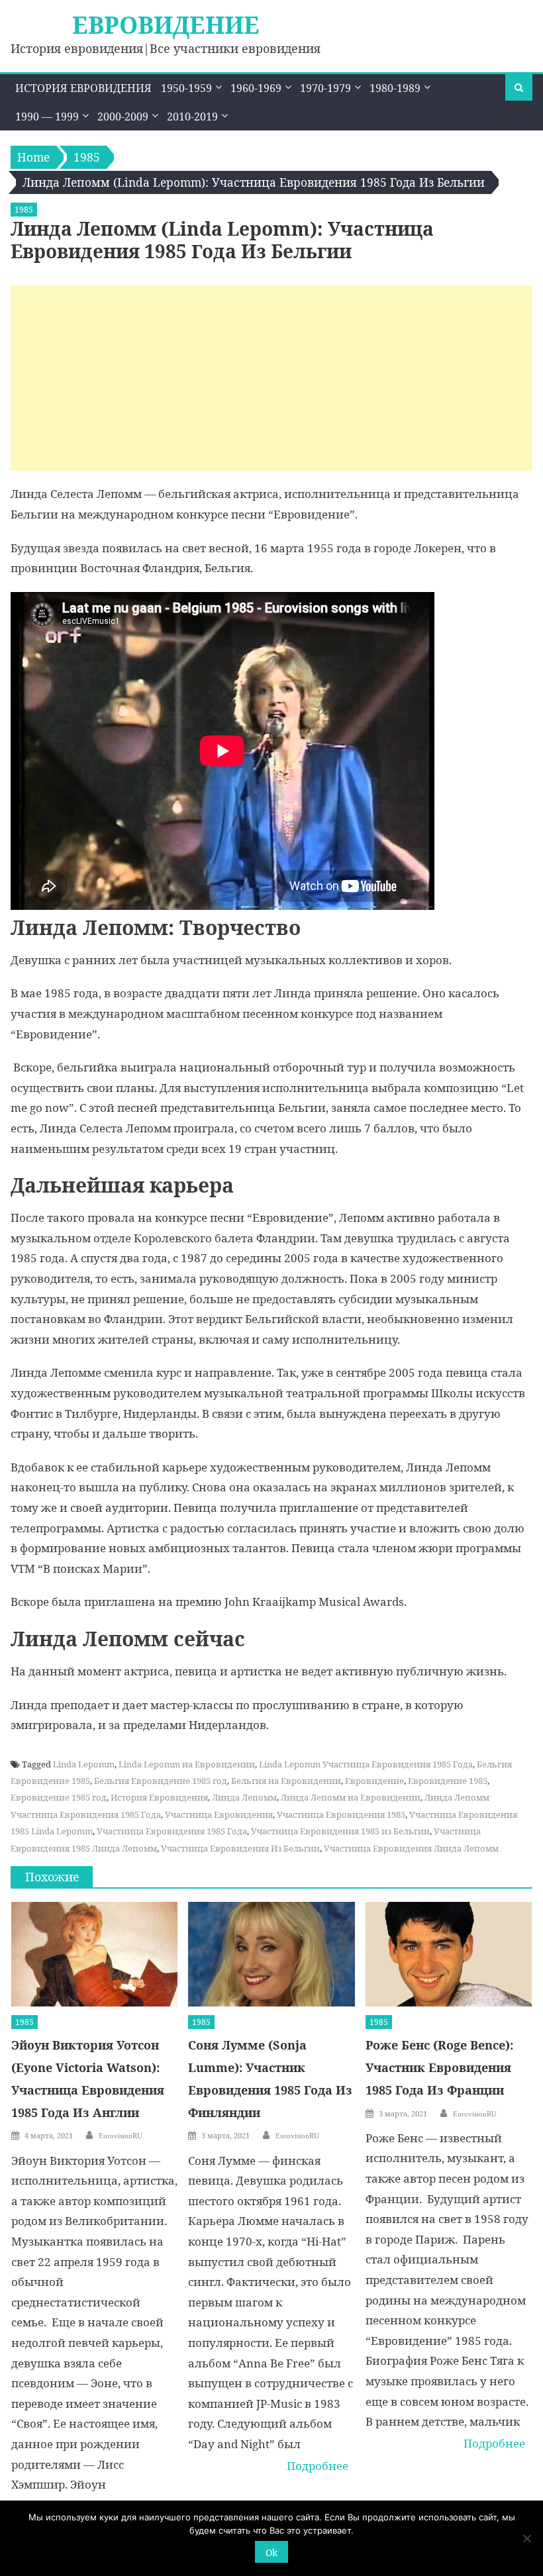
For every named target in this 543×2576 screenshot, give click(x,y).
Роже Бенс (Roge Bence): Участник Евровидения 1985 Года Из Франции (439, 2067)
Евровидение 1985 (448, 1781)
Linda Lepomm (84, 1764)
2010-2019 (192, 117)
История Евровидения (83, 88)
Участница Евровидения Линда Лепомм (411, 1848)
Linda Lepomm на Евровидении (187, 1764)
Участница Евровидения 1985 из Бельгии (340, 1831)
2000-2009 (123, 117)
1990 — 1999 (47, 117)
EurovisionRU (121, 2136)
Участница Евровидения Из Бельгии (240, 1848)
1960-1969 (256, 88)
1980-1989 (395, 88)
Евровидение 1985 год (59, 1797)
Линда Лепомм (244, 1797)
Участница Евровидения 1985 (341, 1814)
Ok (271, 2552)
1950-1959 (186, 88)
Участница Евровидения (219, 1814)
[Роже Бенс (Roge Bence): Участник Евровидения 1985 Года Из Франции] (449, 1954)
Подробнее (318, 2466)
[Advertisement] (271, 378)
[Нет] (526, 2538)
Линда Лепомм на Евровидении (351, 1797)
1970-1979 (325, 88)
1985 (24, 210)
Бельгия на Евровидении (286, 1781)
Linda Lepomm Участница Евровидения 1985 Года (366, 1764)
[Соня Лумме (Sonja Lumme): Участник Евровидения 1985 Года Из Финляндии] (271, 1954)
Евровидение (166, 25)
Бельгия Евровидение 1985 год (161, 1781)
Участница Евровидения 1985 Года (172, 1831)
